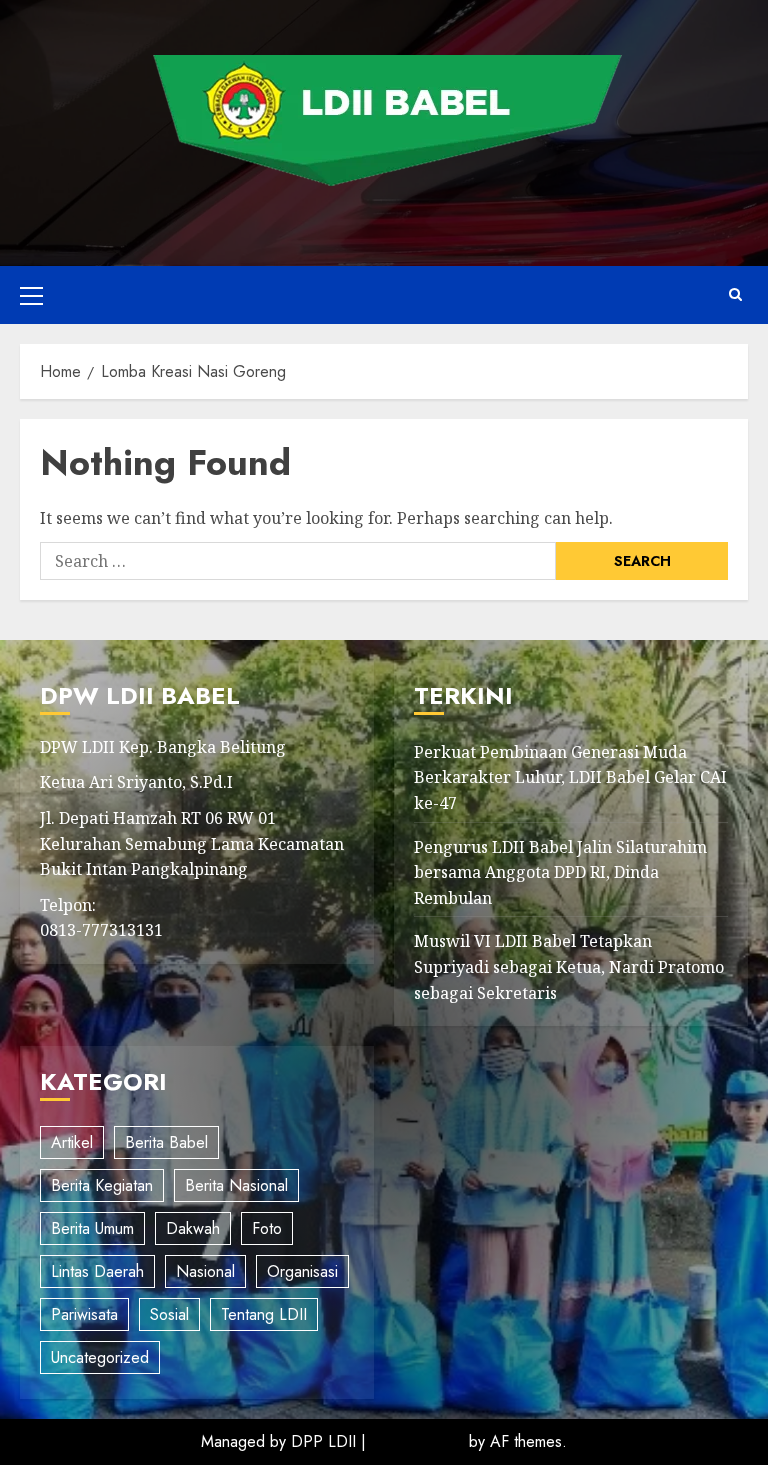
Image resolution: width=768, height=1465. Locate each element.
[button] (31, 295)
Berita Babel (166, 1142)
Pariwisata (84, 1314)
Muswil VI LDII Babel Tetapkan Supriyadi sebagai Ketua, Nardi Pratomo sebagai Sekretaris (569, 966)
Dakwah (193, 1228)
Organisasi (302, 1271)
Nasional (205, 1271)
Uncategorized (100, 1357)
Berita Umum (92, 1228)
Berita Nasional (236, 1185)
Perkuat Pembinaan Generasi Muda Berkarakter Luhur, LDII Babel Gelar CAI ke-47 (570, 777)
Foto (267, 1228)
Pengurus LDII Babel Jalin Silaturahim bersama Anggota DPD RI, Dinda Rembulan (560, 872)
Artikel (72, 1142)
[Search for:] (298, 561)
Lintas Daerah (97, 1271)
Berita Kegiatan (102, 1185)
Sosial (169, 1314)
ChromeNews (417, 1441)
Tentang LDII (264, 1314)
